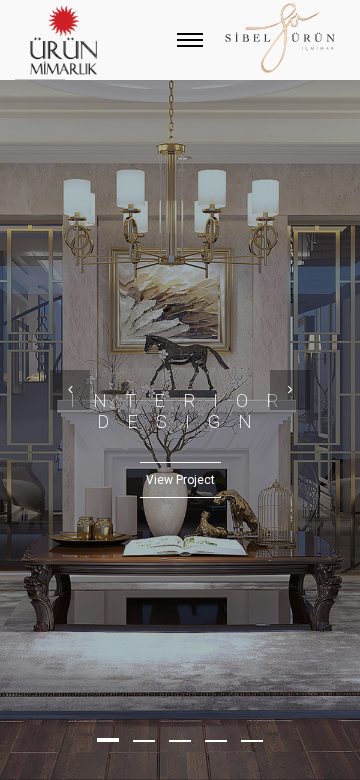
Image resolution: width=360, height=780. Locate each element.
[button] (108, 740)
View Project (180, 480)
